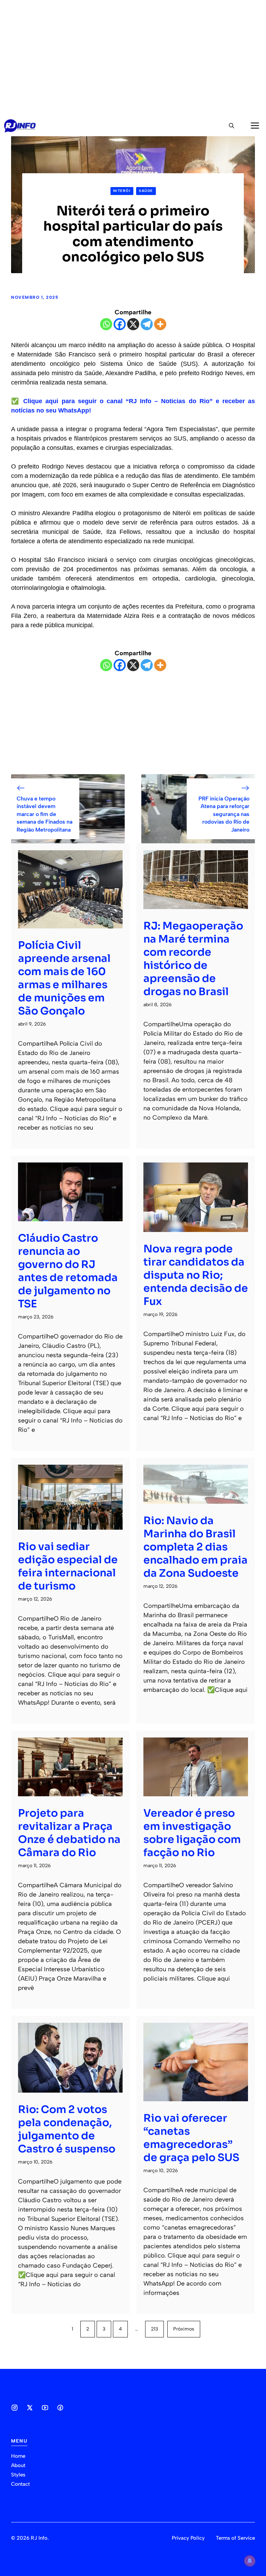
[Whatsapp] (106, 324)
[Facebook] (120, 324)
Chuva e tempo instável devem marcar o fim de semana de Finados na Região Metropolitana (45, 814)
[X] (133, 324)
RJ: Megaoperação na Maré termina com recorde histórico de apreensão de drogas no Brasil (193, 959)
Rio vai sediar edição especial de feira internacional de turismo (68, 1566)
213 (154, 2329)
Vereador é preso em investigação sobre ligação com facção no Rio (192, 1833)
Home (18, 2456)
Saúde (146, 191)
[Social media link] (15, 2408)
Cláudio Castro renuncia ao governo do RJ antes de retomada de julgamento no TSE (68, 1271)
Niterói (122, 191)
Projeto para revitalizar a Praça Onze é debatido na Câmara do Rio (69, 1833)
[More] (160, 324)
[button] (232, 126)
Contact (20, 2484)
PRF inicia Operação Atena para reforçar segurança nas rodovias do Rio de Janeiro (224, 814)
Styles (18, 2475)
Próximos (184, 2329)
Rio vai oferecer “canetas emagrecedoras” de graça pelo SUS (191, 2138)
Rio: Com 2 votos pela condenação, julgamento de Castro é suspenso (67, 2129)
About (18, 2465)
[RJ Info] (20, 126)
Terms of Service (235, 2538)
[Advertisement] (133, 58)
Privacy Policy (188, 2538)
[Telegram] (147, 324)
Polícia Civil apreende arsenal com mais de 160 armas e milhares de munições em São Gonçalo (64, 978)
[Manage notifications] (250, 2561)
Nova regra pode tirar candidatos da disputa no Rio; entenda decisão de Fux (196, 1275)
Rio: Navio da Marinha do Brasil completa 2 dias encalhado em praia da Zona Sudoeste (196, 1547)
